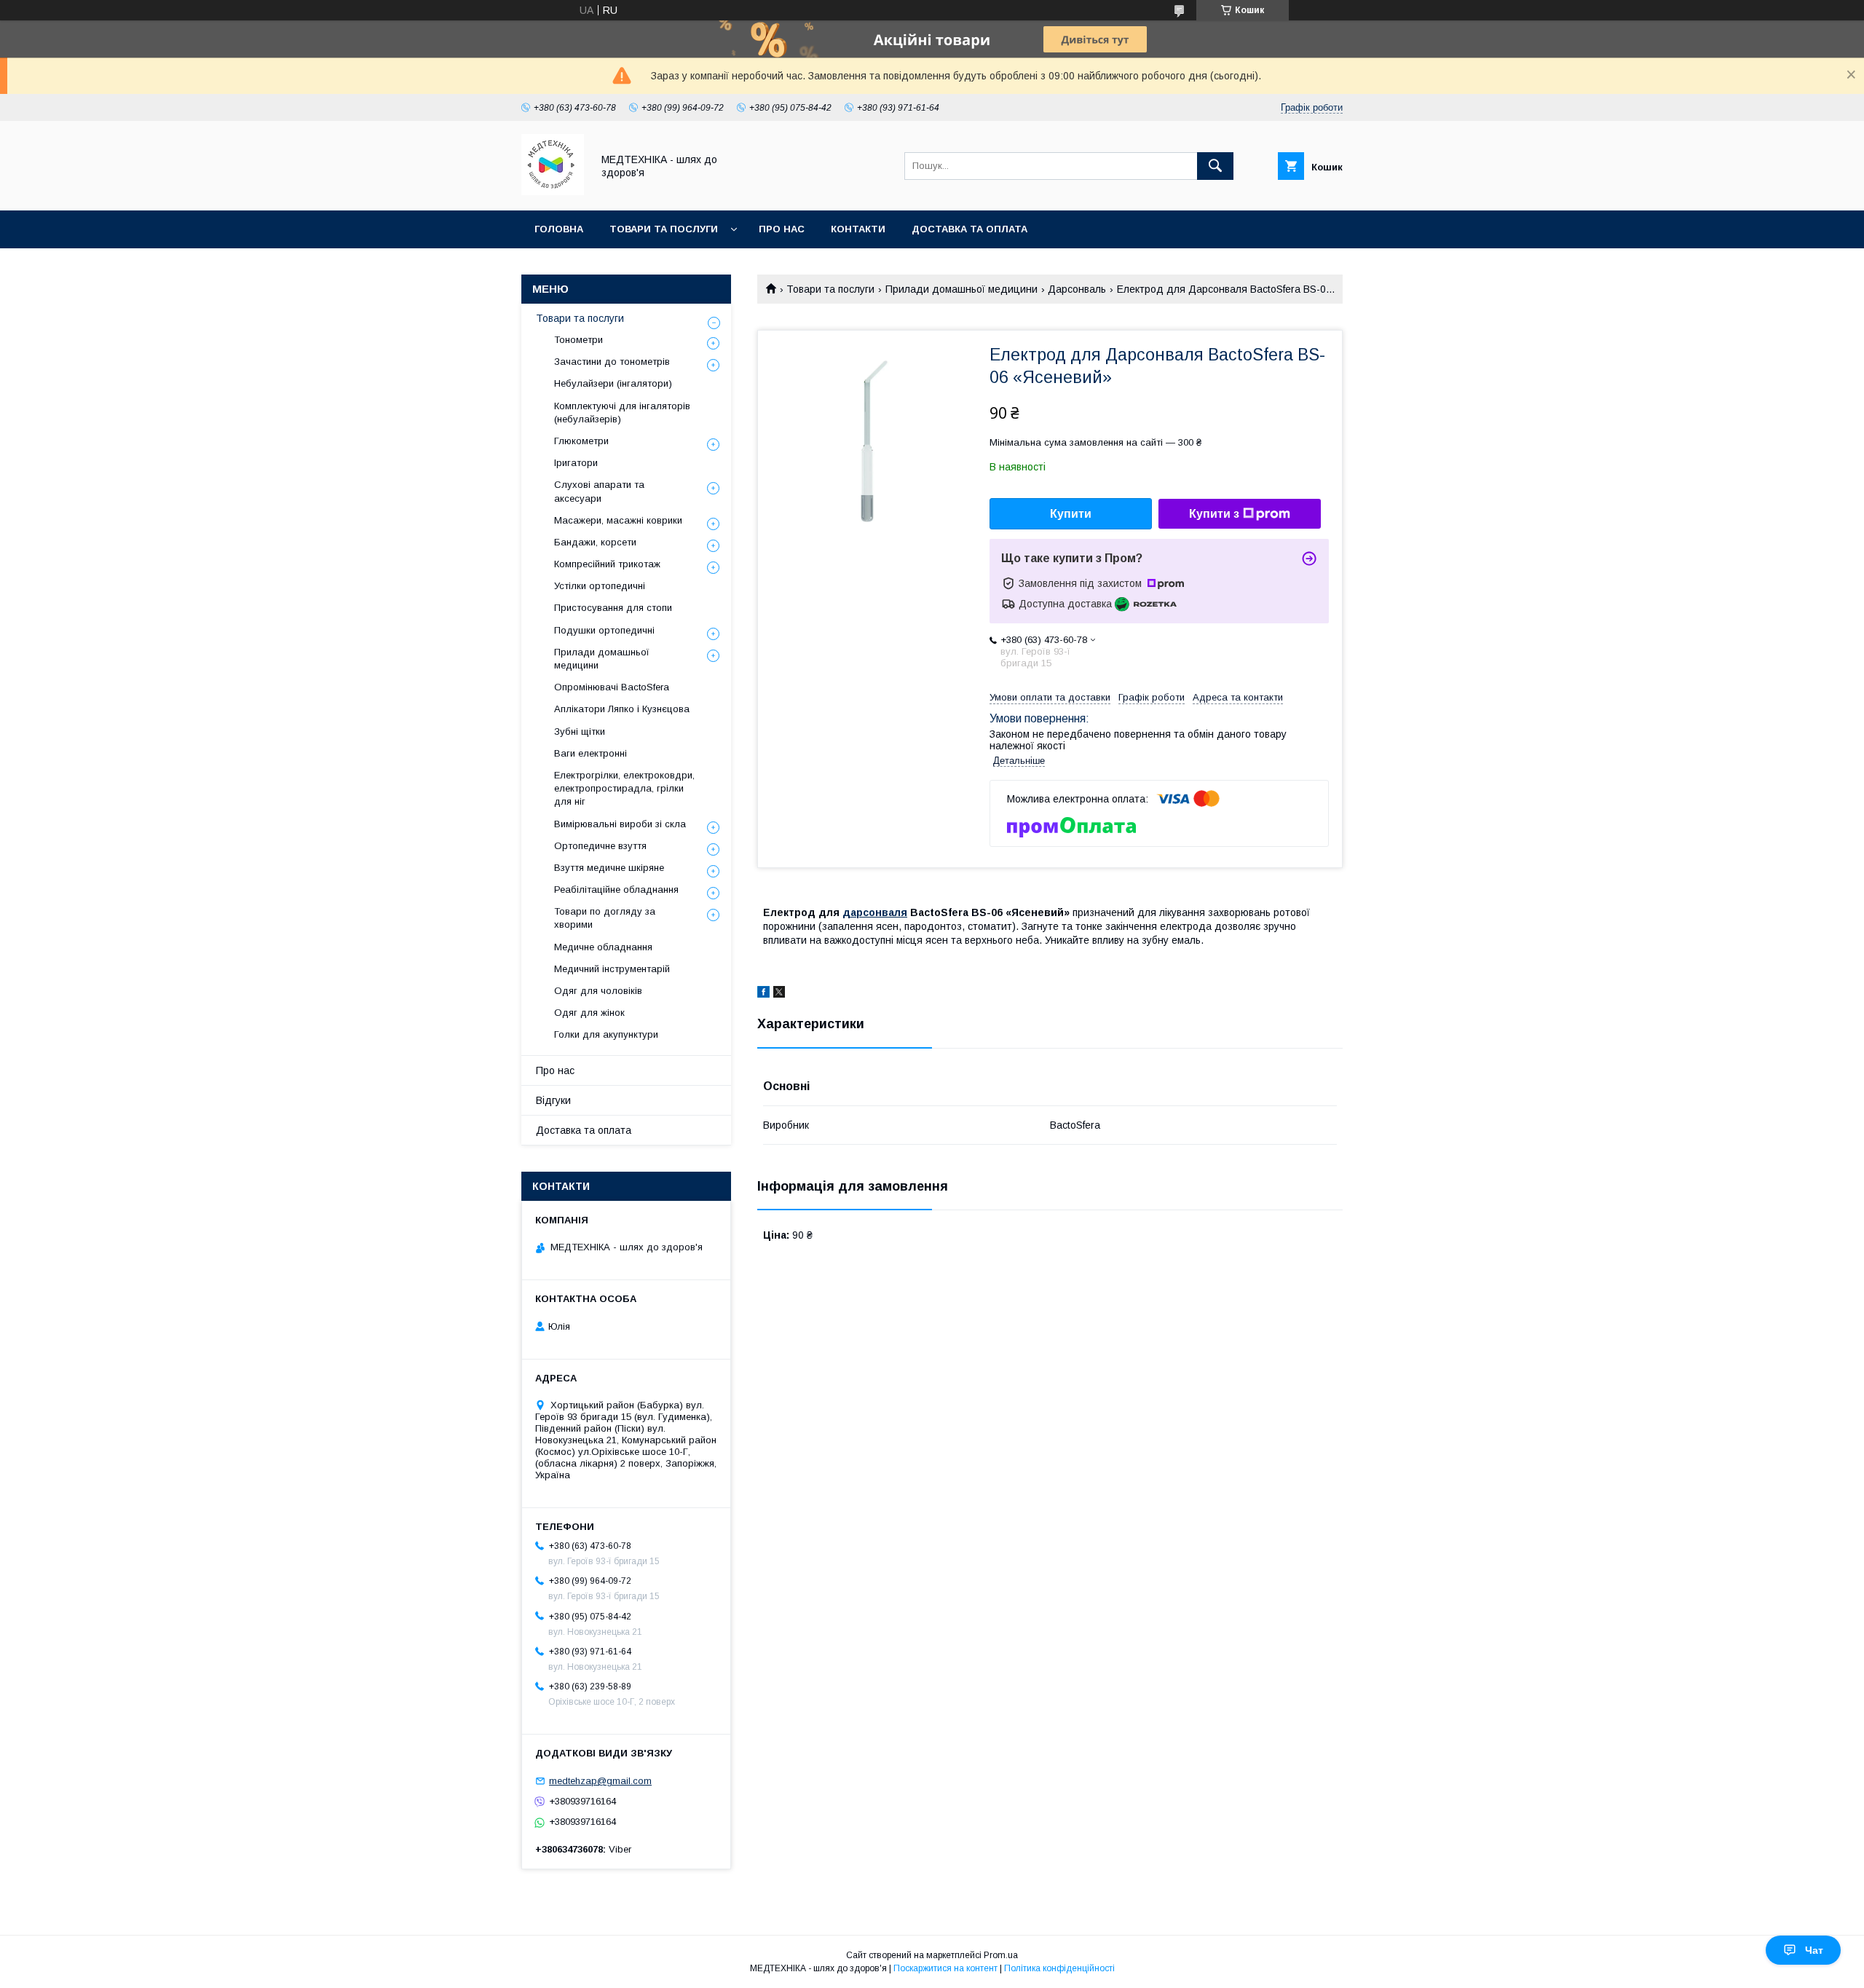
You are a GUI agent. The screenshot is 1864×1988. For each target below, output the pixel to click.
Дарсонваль (1077, 289)
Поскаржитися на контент (945, 1968)
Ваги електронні (591, 753)
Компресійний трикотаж (607, 564)
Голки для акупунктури (606, 1034)
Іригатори (576, 463)
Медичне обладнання (603, 947)
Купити (1071, 514)
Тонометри (578, 340)
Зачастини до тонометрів (612, 362)
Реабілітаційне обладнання (616, 890)
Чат (1814, 1950)
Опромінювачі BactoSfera (612, 687)
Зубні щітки (580, 731)
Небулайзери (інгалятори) (613, 383)
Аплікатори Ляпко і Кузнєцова (622, 709)
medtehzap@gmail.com (600, 1781)
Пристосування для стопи (613, 608)
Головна (559, 229)
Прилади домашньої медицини (961, 289)
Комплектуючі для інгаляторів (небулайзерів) (622, 413)
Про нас (782, 229)
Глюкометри (581, 441)
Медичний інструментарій (612, 969)
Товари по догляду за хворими (605, 918)
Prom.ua (1001, 1955)
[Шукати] (1215, 166)
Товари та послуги (664, 229)
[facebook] (763, 994)
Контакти (858, 229)
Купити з (1214, 514)
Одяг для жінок (589, 1013)
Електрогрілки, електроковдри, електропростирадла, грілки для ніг (624, 788)
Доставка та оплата (969, 229)
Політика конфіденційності (1059, 1968)
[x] (779, 994)
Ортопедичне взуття (600, 846)
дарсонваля (875, 912)
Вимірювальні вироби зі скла (620, 824)
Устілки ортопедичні (600, 586)
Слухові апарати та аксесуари (599, 491)
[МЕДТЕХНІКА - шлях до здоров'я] (553, 192)
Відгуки (553, 1100)
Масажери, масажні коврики (618, 520)
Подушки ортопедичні (604, 630)
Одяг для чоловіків (598, 991)
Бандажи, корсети (595, 542)
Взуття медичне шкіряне (609, 868)
